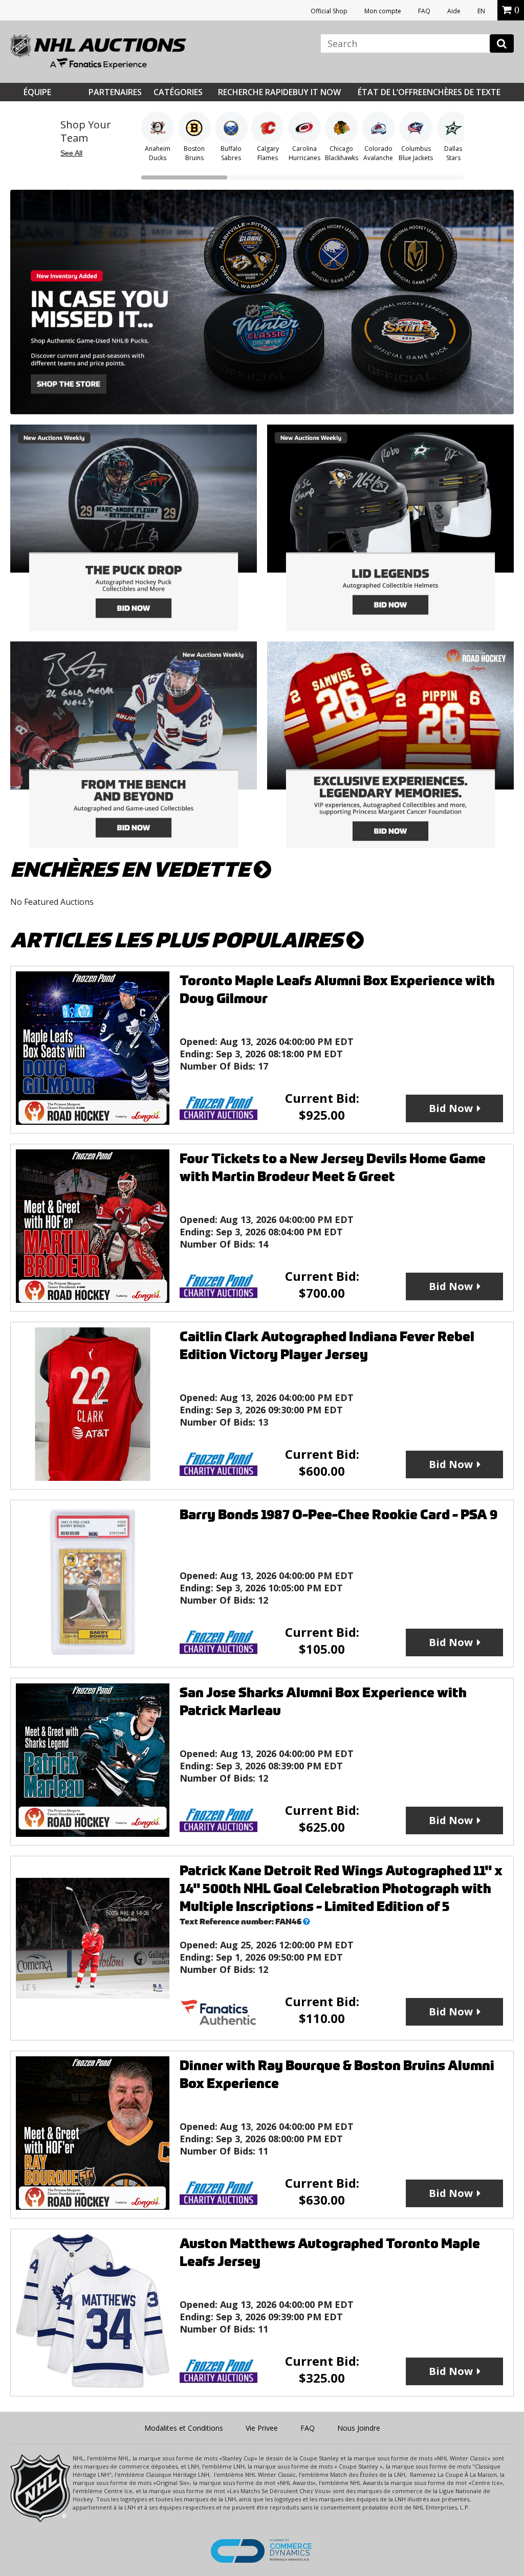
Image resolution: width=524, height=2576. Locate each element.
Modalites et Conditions (184, 2428)
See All (71, 153)
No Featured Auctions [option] (52, 902)
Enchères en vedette (132, 870)
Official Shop (329, 11)
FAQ (424, 11)
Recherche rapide (255, 92)
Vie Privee (262, 2428)
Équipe (37, 92)
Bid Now (451, 1108)
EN (481, 11)
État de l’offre (390, 92)
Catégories (178, 92)
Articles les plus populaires (178, 940)
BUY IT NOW (317, 92)
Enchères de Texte (462, 92)
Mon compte (383, 11)
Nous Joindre (359, 2428)
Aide (454, 11)
